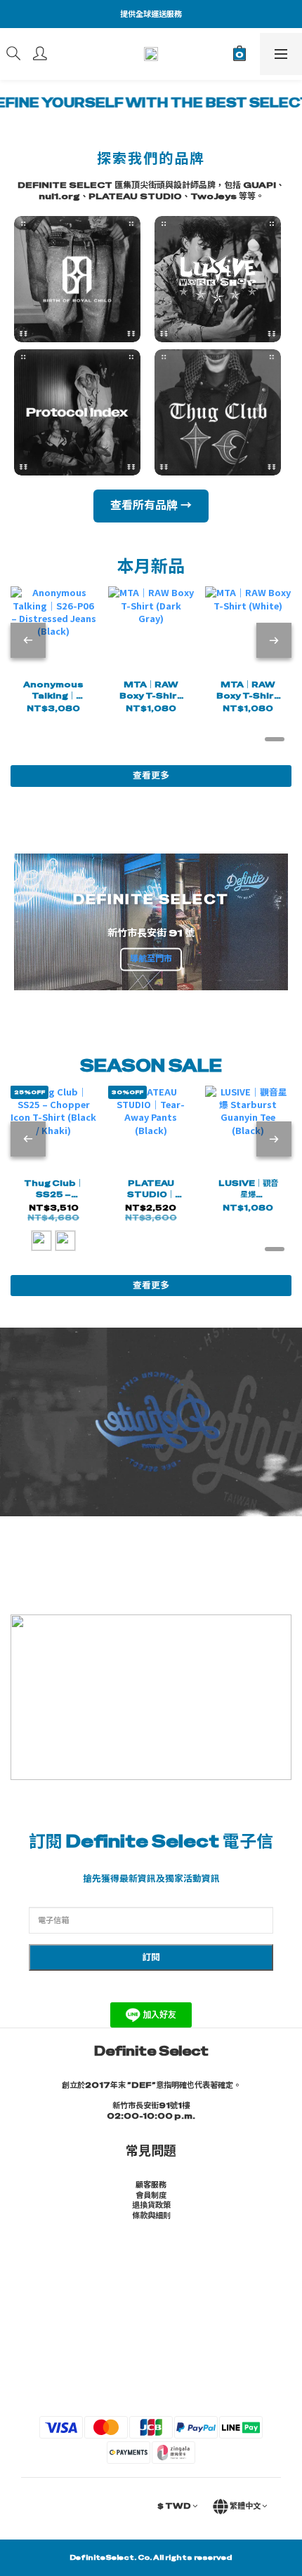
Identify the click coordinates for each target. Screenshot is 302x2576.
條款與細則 (151, 2216)
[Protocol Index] (81, 412)
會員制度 (151, 2195)
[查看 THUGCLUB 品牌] (221, 412)
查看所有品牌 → (151, 505)
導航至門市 (151, 959)
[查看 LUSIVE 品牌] (221, 279)
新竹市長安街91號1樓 (151, 2105)
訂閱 (151, 1957)
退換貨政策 (151, 2205)
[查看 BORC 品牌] (81, 279)
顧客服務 (151, 2185)
